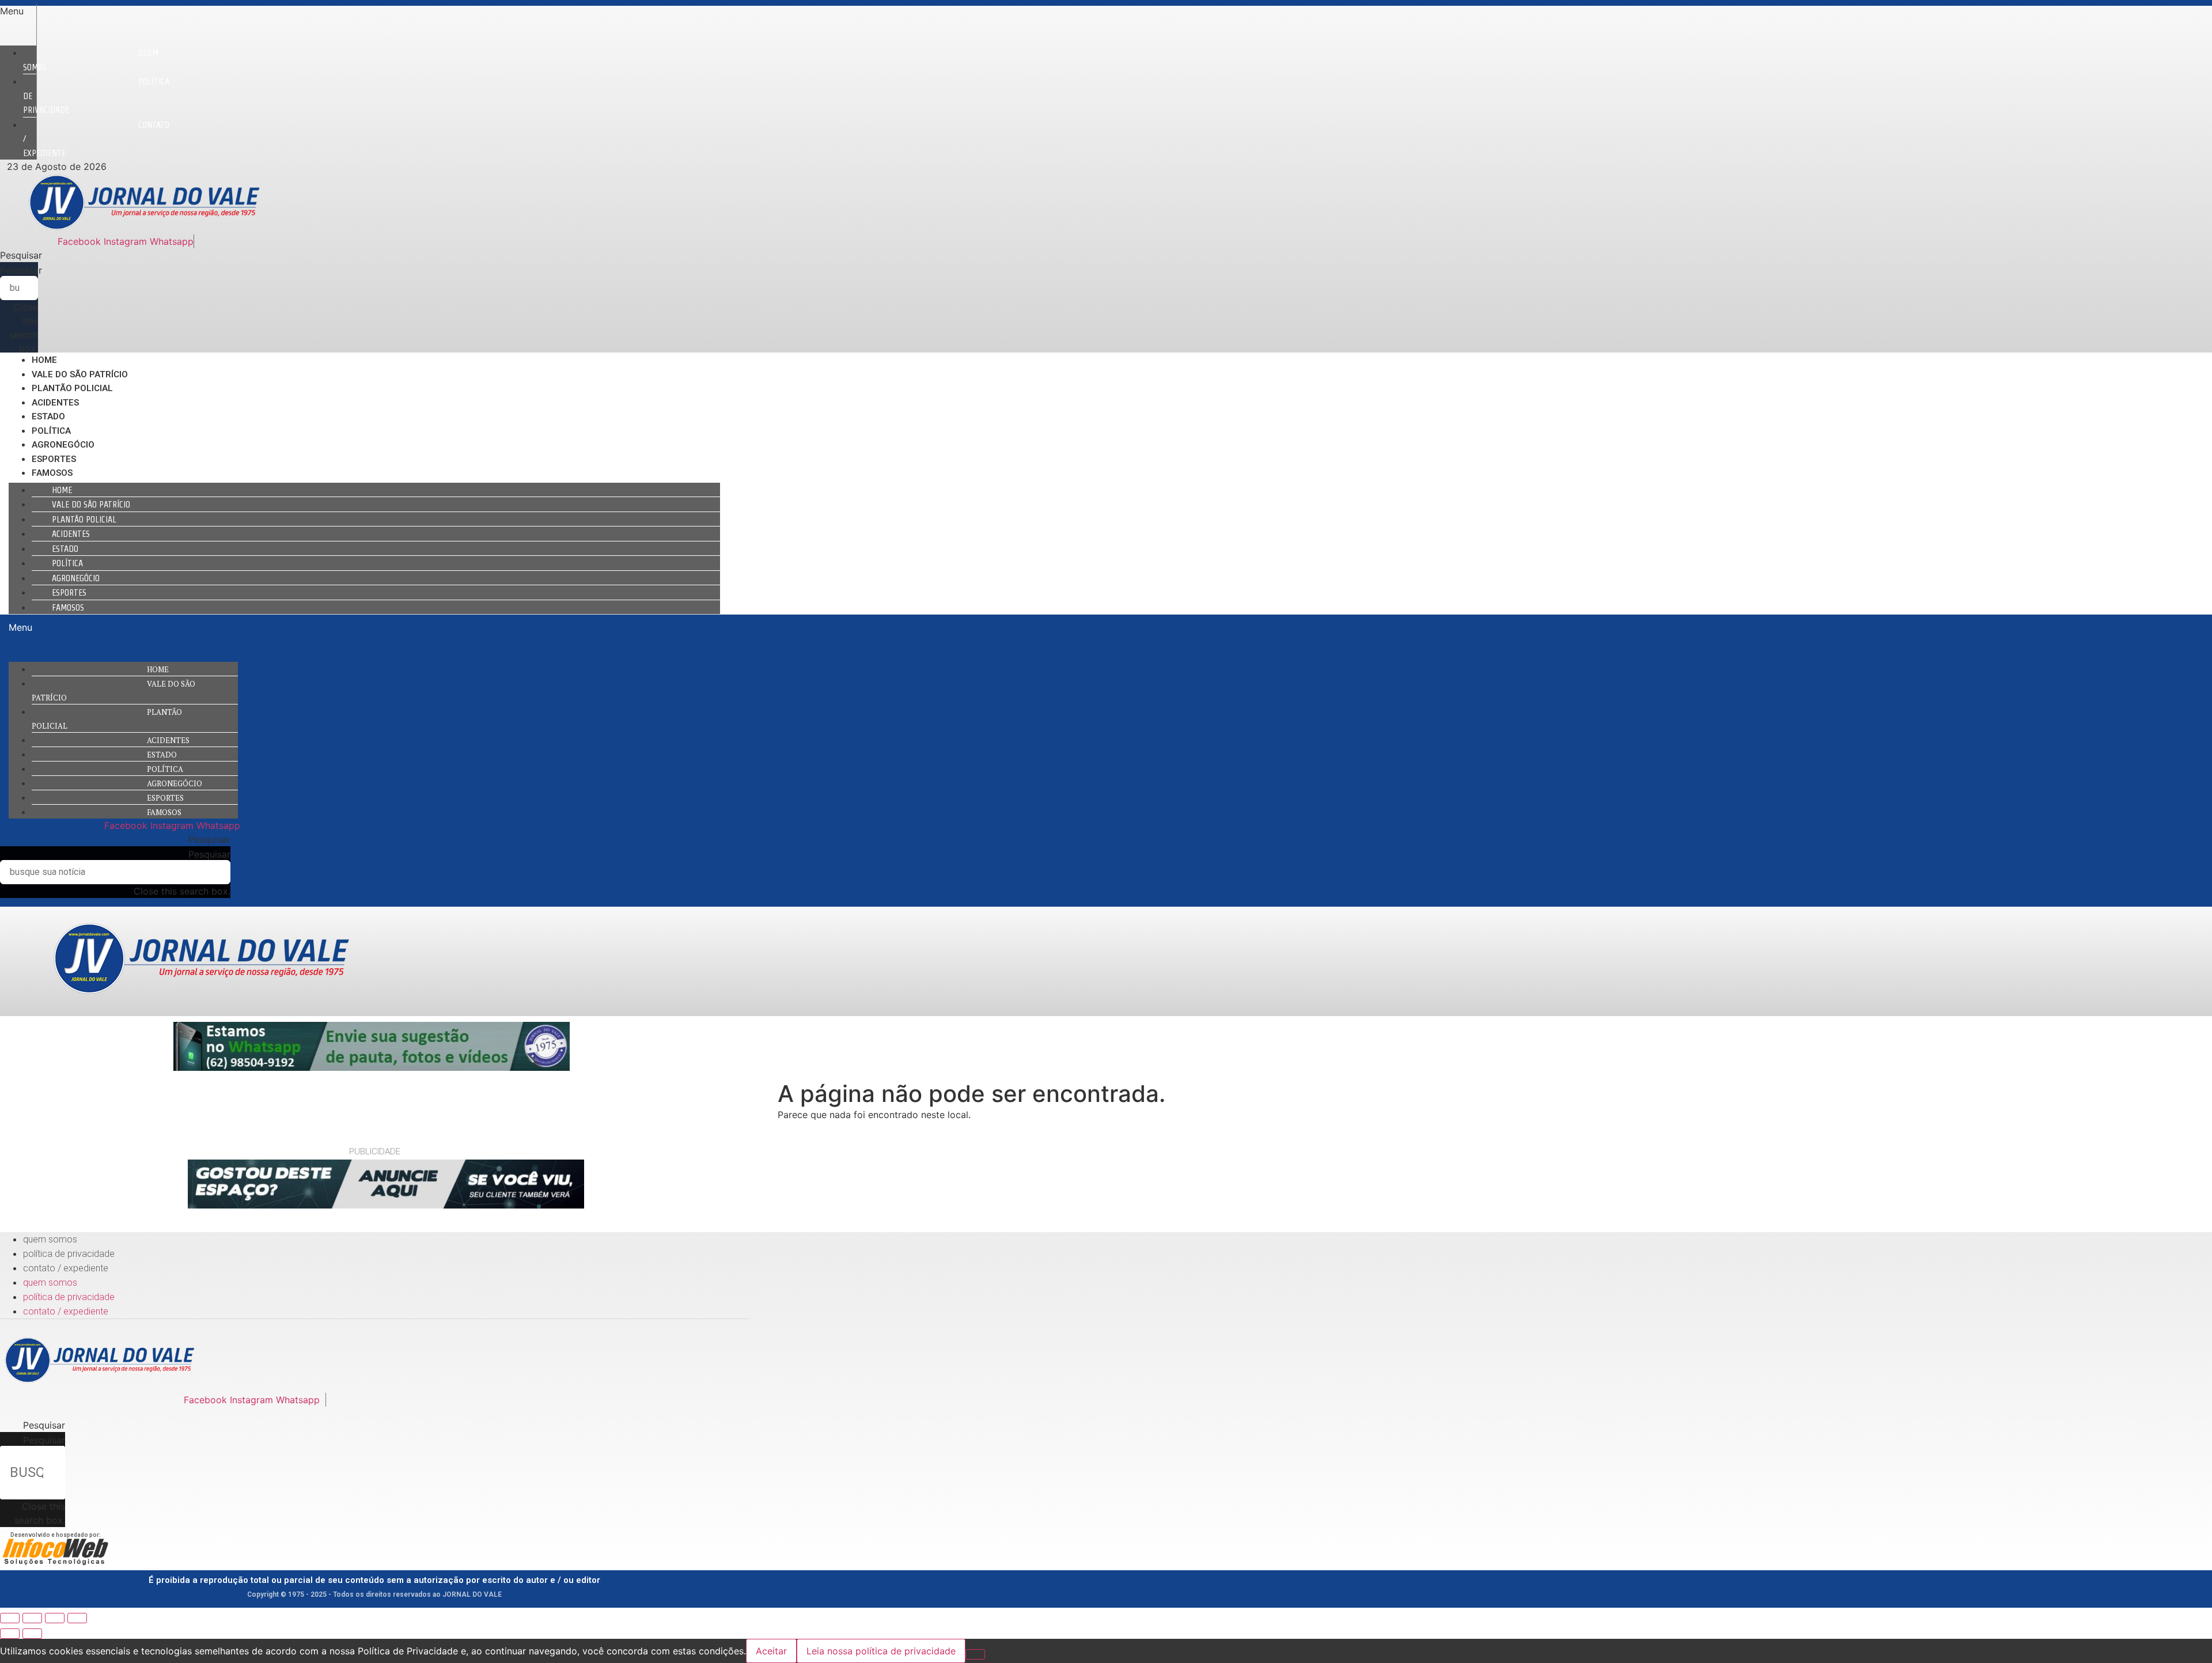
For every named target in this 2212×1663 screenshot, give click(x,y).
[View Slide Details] (372, 1067)
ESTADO (48, 416)
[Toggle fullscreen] (55, 1618)
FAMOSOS (52, 473)
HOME (44, 360)
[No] (975, 1654)
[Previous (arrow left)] (10, 1634)
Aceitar (771, 1651)
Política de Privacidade (69, 1254)
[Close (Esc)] (10, 1618)
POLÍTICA (51, 431)
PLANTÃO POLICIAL (72, 388)
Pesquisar (21, 270)
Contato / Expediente (66, 1268)
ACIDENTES (55, 403)
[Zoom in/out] (77, 1618)
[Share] (32, 1618)
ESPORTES (54, 459)
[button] (18, 11)
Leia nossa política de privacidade (881, 1651)
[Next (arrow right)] (32, 1634)
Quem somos (91, 60)
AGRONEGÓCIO (63, 445)
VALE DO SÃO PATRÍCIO (80, 374)
